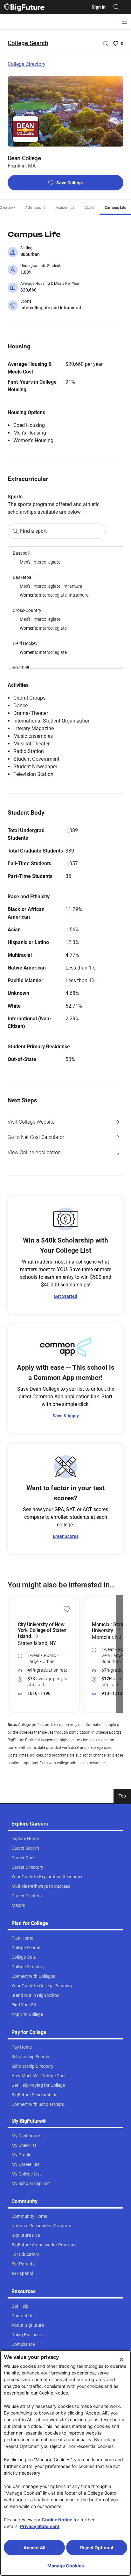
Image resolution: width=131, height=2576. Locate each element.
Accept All (34, 2548)
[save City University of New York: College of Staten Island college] (67, 1609)
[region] (65, 608)
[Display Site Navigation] (125, 22)
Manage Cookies (66, 2566)
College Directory (27, 64)
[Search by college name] (106, 44)
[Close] (121, 2360)
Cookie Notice (57, 2520)
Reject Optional (97, 2548)
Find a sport (33, 531)
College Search (28, 43)
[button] (11, 1654)
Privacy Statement (40, 2526)
